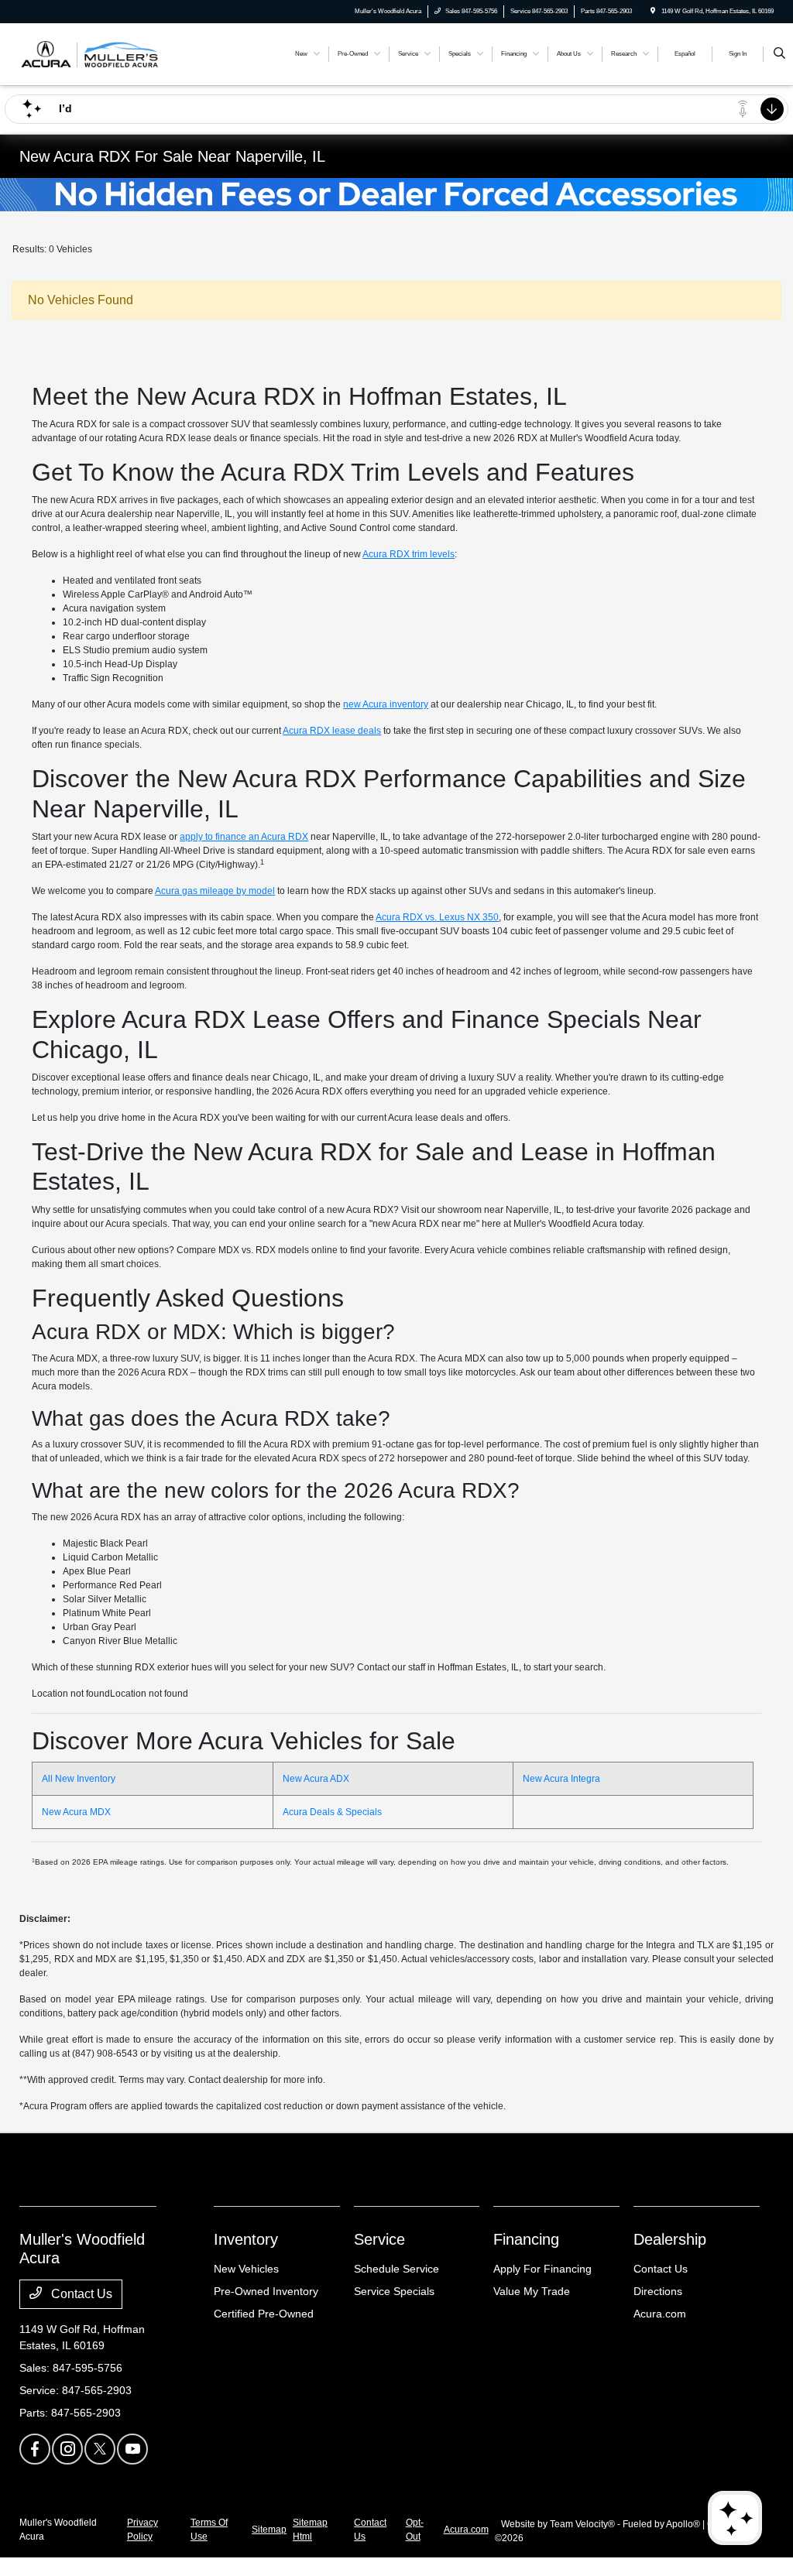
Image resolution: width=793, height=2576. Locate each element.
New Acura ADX (316, 1779)
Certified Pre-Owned (264, 2314)
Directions (658, 2291)
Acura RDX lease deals (332, 731)
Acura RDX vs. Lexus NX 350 (437, 917)
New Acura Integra (561, 1779)
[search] (779, 54)
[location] (653, 11)
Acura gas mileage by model (215, 891)
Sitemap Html (310, 2530)
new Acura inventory (386, 704)
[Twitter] (100, 2449)
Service (379, 2239)
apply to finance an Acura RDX (244, 837)
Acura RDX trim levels (409, 554)
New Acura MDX (76, 1812)
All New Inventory (79, 1779)
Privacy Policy (142, 2530)
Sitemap (269, 2530)
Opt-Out (415, 2530)
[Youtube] (132, 2449)
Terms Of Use (209, 2530)
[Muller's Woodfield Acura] (89, 53)
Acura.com (660, 2314)
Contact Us (80, 2294)
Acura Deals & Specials (332, 1812)
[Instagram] (67, 2449)
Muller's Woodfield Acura (58, 2530)
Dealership (670, 2239)
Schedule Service (396, 2269)
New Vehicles (246, 2269)
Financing (526, 2239)
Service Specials (394, 2291)
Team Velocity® (582, 2524)
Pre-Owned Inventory (266, 2291)
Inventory (246, 2239)
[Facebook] (35, 2449)
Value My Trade (532, 2291)
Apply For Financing (542, 2269)
